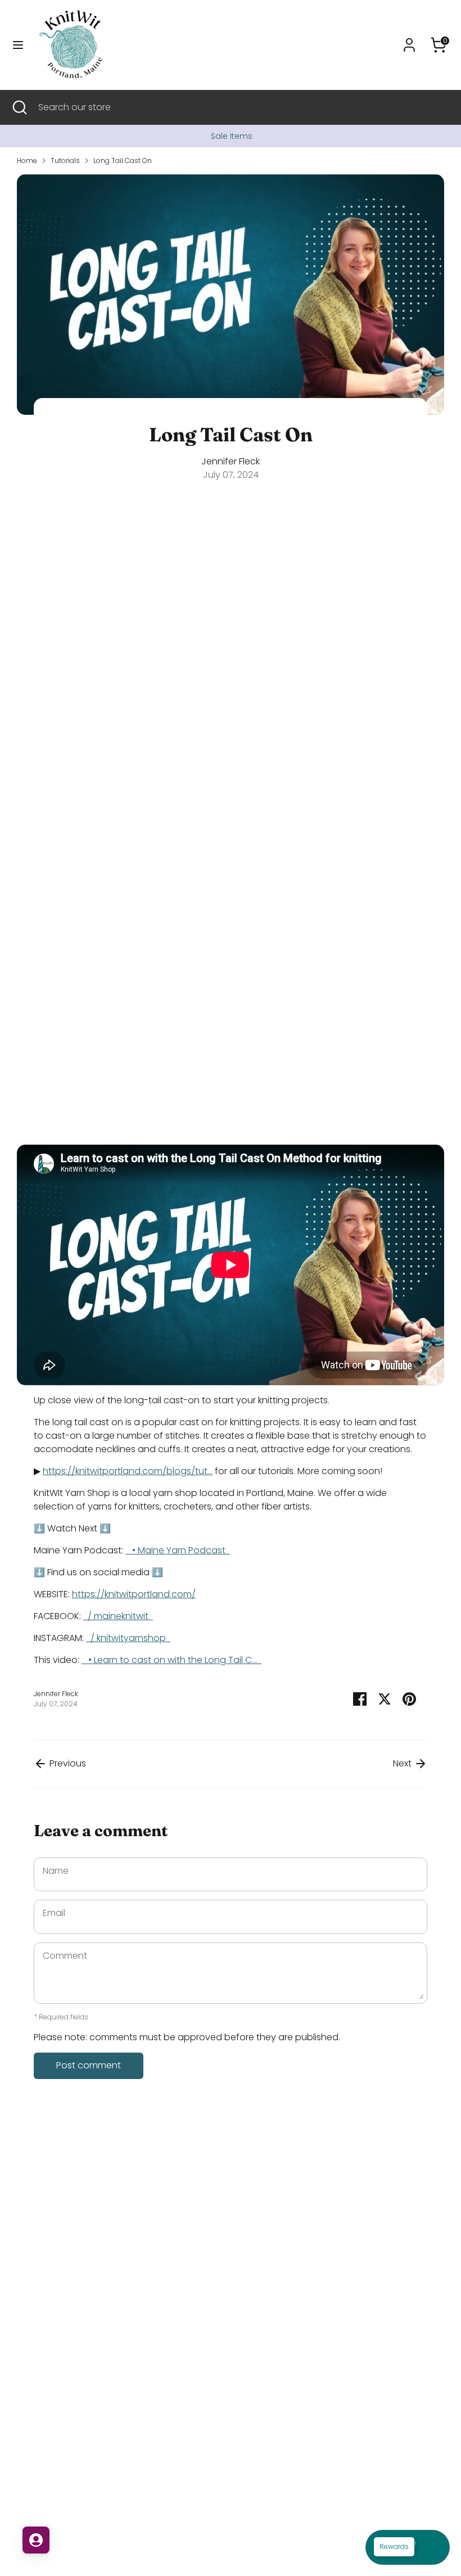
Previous (67, 1763)
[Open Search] (19, 107)
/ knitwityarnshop (129, 1638)
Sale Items (231, 136)
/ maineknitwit (119, 1616)
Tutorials (65, 161)
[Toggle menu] (18, 45)
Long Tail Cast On (123, 161)
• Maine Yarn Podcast (180, 1550)
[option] (231, 136)
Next (403, 1763)
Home (27, 161)
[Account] (409, 40)
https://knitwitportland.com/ (134, 1594)
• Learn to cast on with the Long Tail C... (174, 1660)
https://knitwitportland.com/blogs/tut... (128, 1471)
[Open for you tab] (36, 2540)
